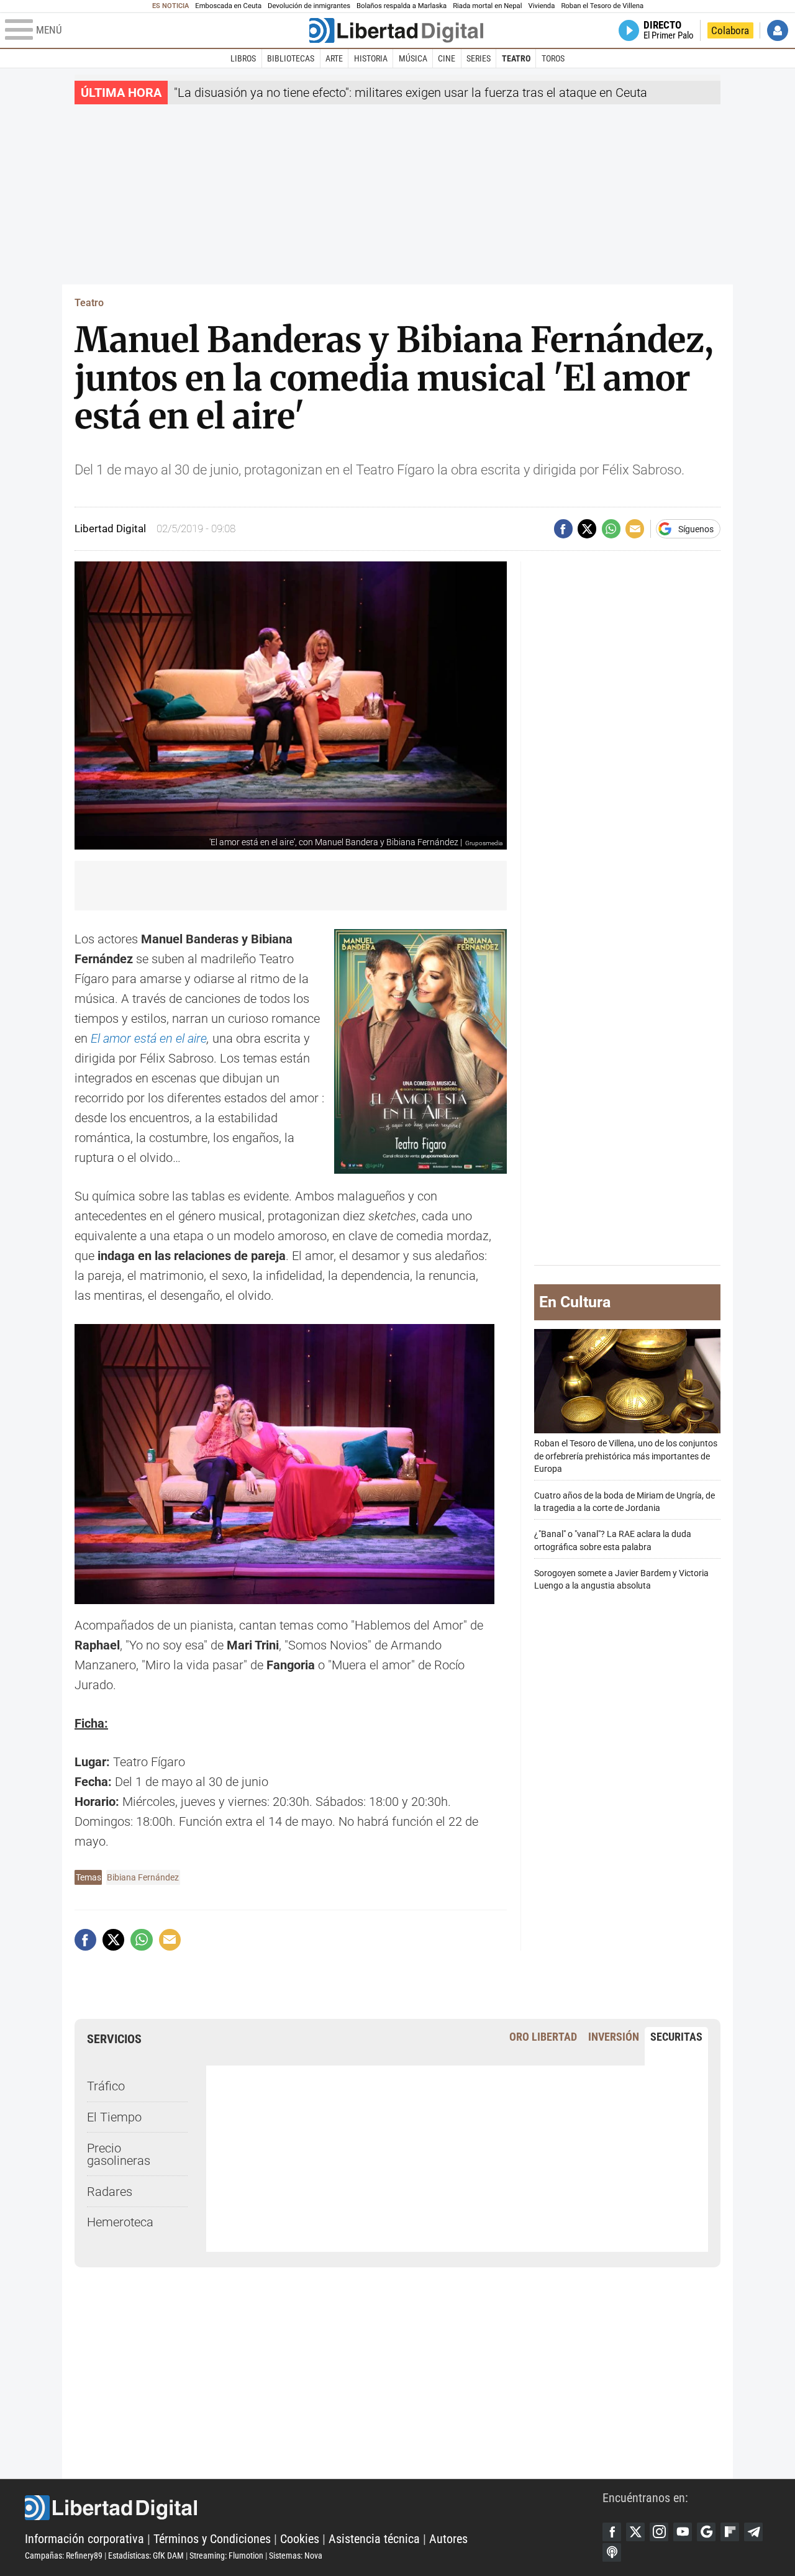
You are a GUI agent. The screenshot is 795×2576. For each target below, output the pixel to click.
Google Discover (706, 2532)
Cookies (300, 2539)
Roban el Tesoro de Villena (602, 6)
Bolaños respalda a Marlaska (402, 6)
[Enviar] (611, 528)
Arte (334, 58)
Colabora (730, 30)
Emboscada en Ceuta (228, 6)
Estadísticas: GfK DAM (146, 2556)
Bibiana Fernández (143, 1877)
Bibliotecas (291, 58)
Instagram (659, 2532)
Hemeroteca (120, 2222)
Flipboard (730, 2532)
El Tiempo (114, 2117)
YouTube (683, 2532)
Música (413, 58)
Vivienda (541, 6)
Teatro (516, 58)
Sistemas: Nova (296, 2556)
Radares (110, 2192)
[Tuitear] (587, 528)
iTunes (612, 2552)
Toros (553, 58)
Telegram (753, 2532)
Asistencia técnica (374, 2539)
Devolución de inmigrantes (309, 6)
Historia (371, 58)
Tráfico (106, 2086)
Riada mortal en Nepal (487, 6)
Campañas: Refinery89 (64, 2556)
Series (479, 58)
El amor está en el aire (149, 1038)
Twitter (635, 2532)
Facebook (612, 2532)
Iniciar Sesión (778, 30)
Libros (243, 58)
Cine (447, 58)
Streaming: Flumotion (226, 2556)
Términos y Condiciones (212, 2539)
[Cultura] (396, 30)
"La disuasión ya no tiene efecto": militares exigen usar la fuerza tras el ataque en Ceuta (411, 93)
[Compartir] (563, 528)
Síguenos (696, 529)
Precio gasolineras (119, 2154)
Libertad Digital (314, 2508)
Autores (448, 2539)
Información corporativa (84, 2539)
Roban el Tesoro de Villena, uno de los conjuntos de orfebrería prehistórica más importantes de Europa (626, 1456)
